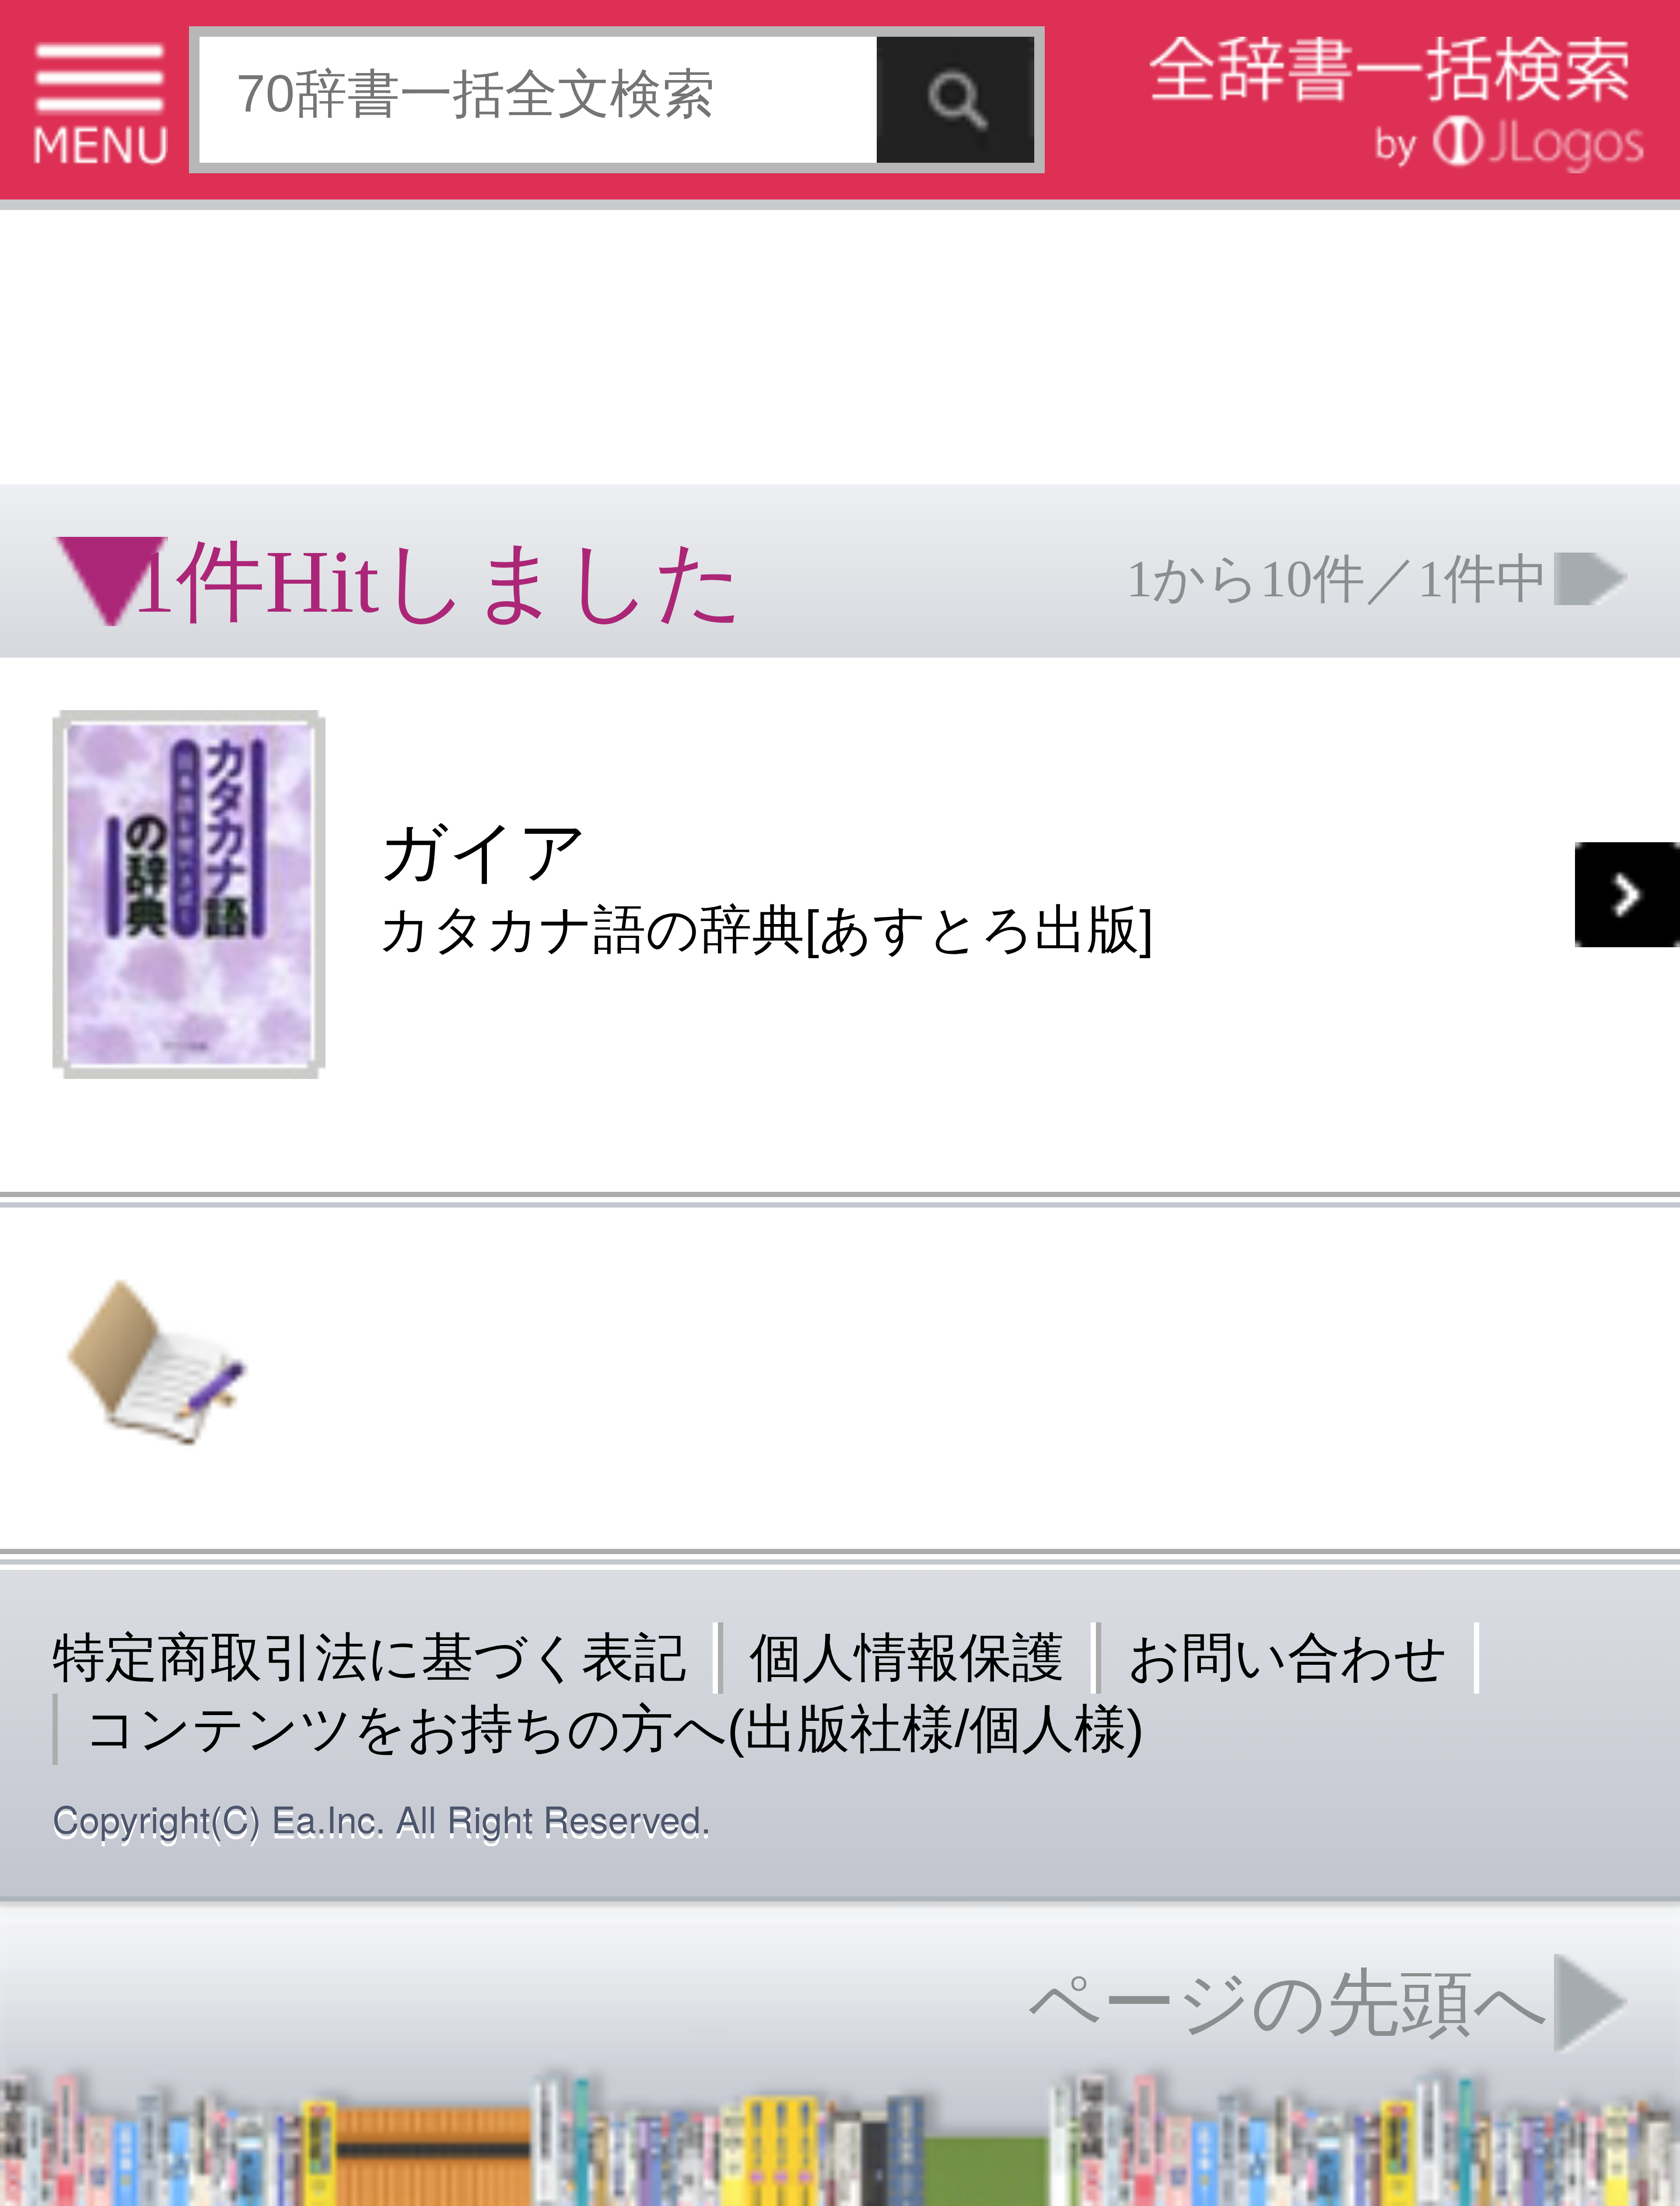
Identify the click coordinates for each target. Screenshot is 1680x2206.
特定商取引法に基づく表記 (369, 1657)
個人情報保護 (907, 1657)
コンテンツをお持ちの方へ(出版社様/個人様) (614, 1728)
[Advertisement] (840, 341)
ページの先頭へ (1288, 2003)
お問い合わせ (1288, 1657)
